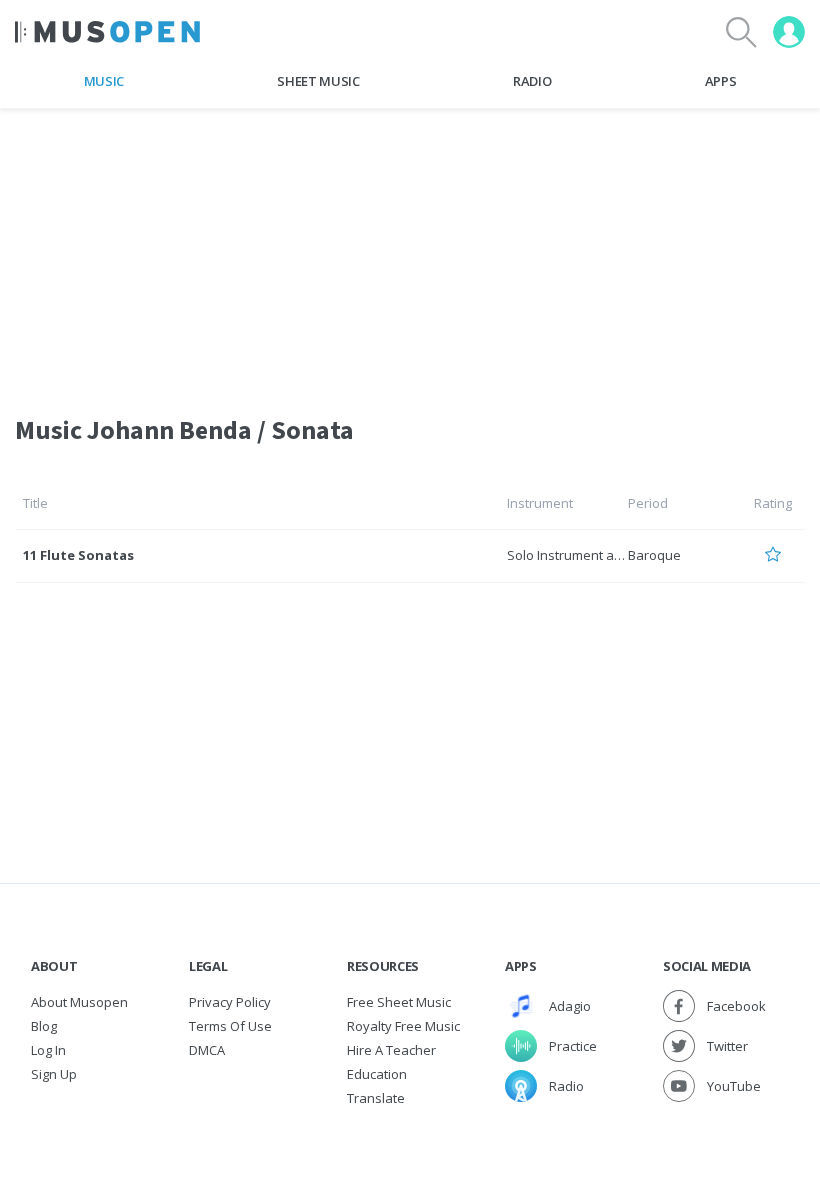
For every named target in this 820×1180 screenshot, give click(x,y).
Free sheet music (399, 1002)
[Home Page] (107, 32)
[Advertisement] (410, 249)
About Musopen (79, 1002)
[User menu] (789, 32)
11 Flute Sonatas (78, 555)
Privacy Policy (230, 1002)
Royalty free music (403, 1026)
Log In (48, 1050)
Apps (721, 81)
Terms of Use (230, 1026)
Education (377, 1074)
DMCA (207, 1050)
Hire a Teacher (391, 1050)
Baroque (654, 555)
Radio (532, 81)
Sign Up (54, 1074)
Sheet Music (318, 81)
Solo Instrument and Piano (587, 555)
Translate (376, 1098)
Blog (44, 1026)
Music (104, 81)
